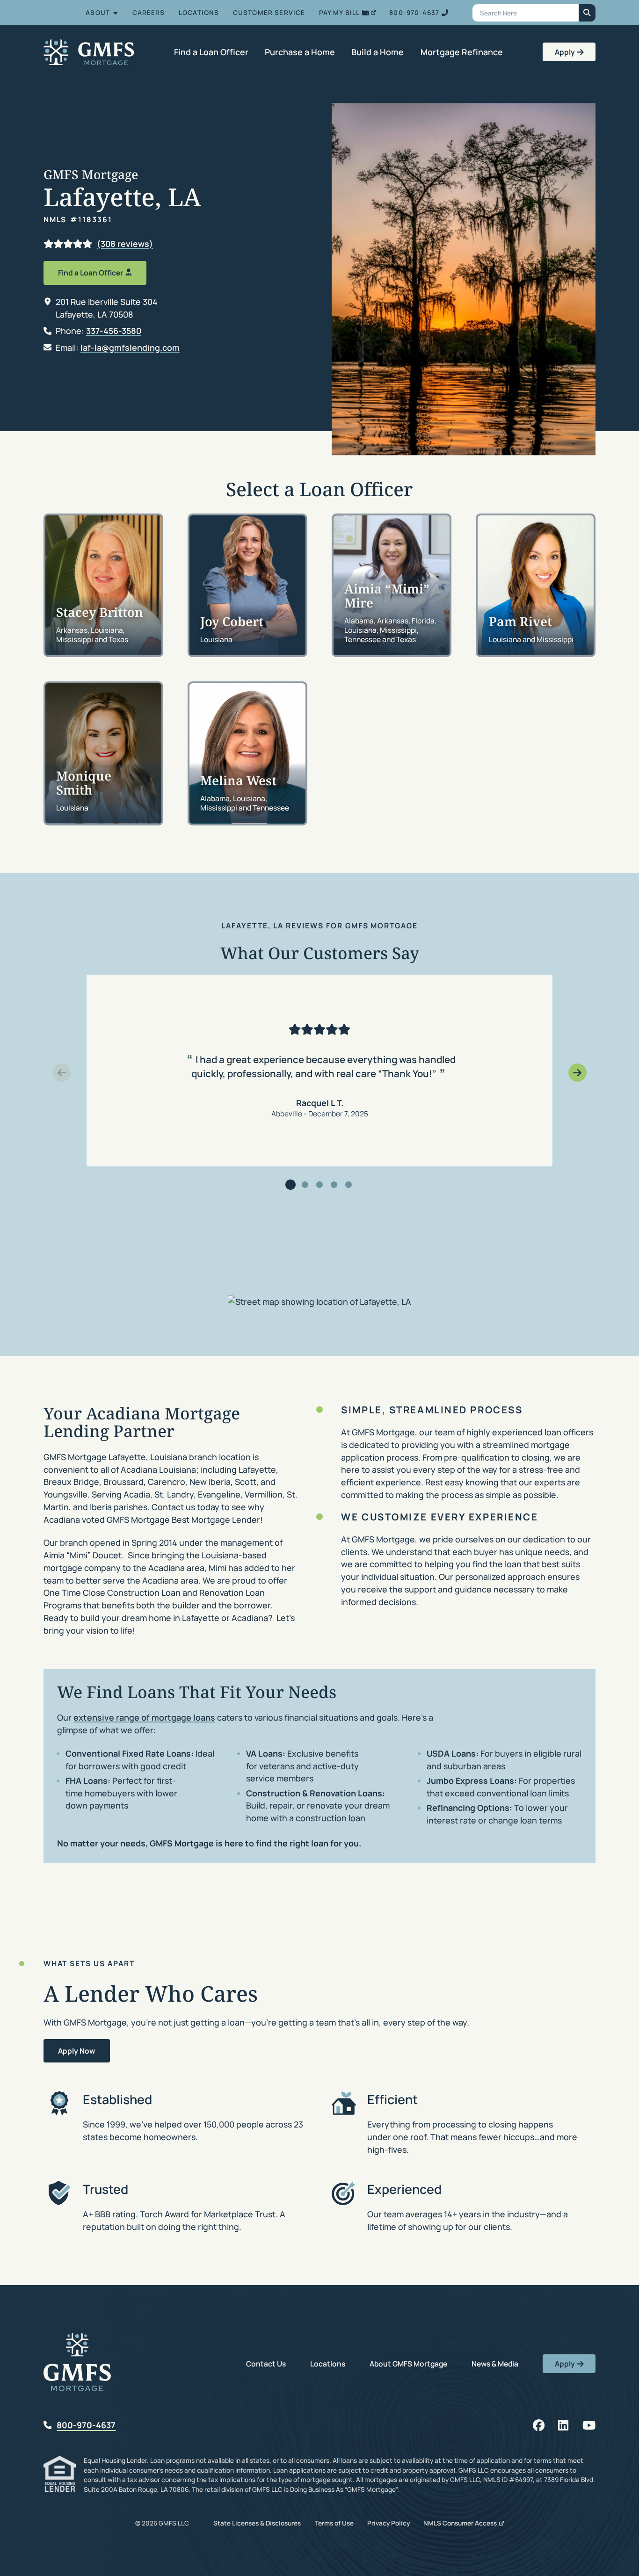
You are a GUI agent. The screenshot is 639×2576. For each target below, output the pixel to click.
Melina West (238, 780)
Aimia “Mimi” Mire (387, 595)
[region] (320, 1071)
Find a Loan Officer (91, 273)
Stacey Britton (100, 612)
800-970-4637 (86, 2425)
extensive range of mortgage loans (144, 1717)
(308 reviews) (125, 244)
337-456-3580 (114, 331)
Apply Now (77, 2051)
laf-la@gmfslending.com (130, 347)
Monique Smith (84, 782)
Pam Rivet (520, 621)
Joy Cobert (232, 621)
